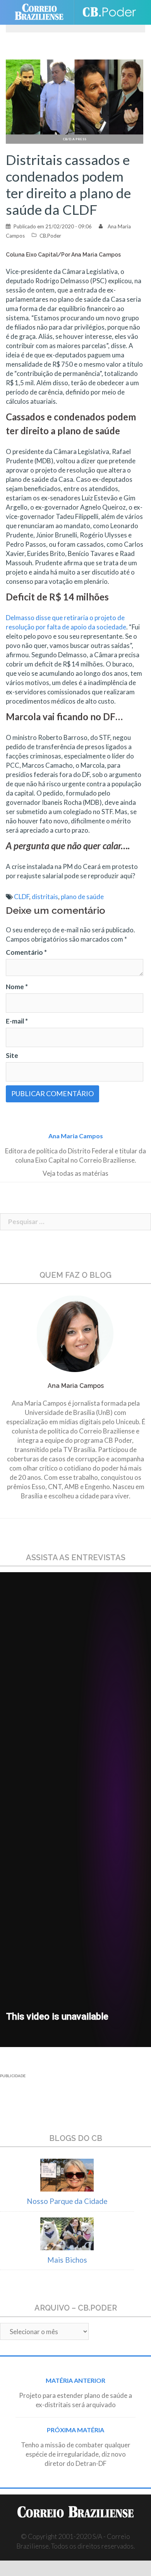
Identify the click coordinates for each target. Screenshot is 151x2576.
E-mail (17, 1021)
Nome (17, 987)
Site (12, 1055)
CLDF (21, 897)
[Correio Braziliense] (42, 12)
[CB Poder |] (109, 12)
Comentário (26, 952)
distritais (45, 897)
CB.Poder (50, 236)
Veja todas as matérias (75, 1173)
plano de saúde (82, 897)
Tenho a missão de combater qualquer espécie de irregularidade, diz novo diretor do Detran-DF (76, 2454)
